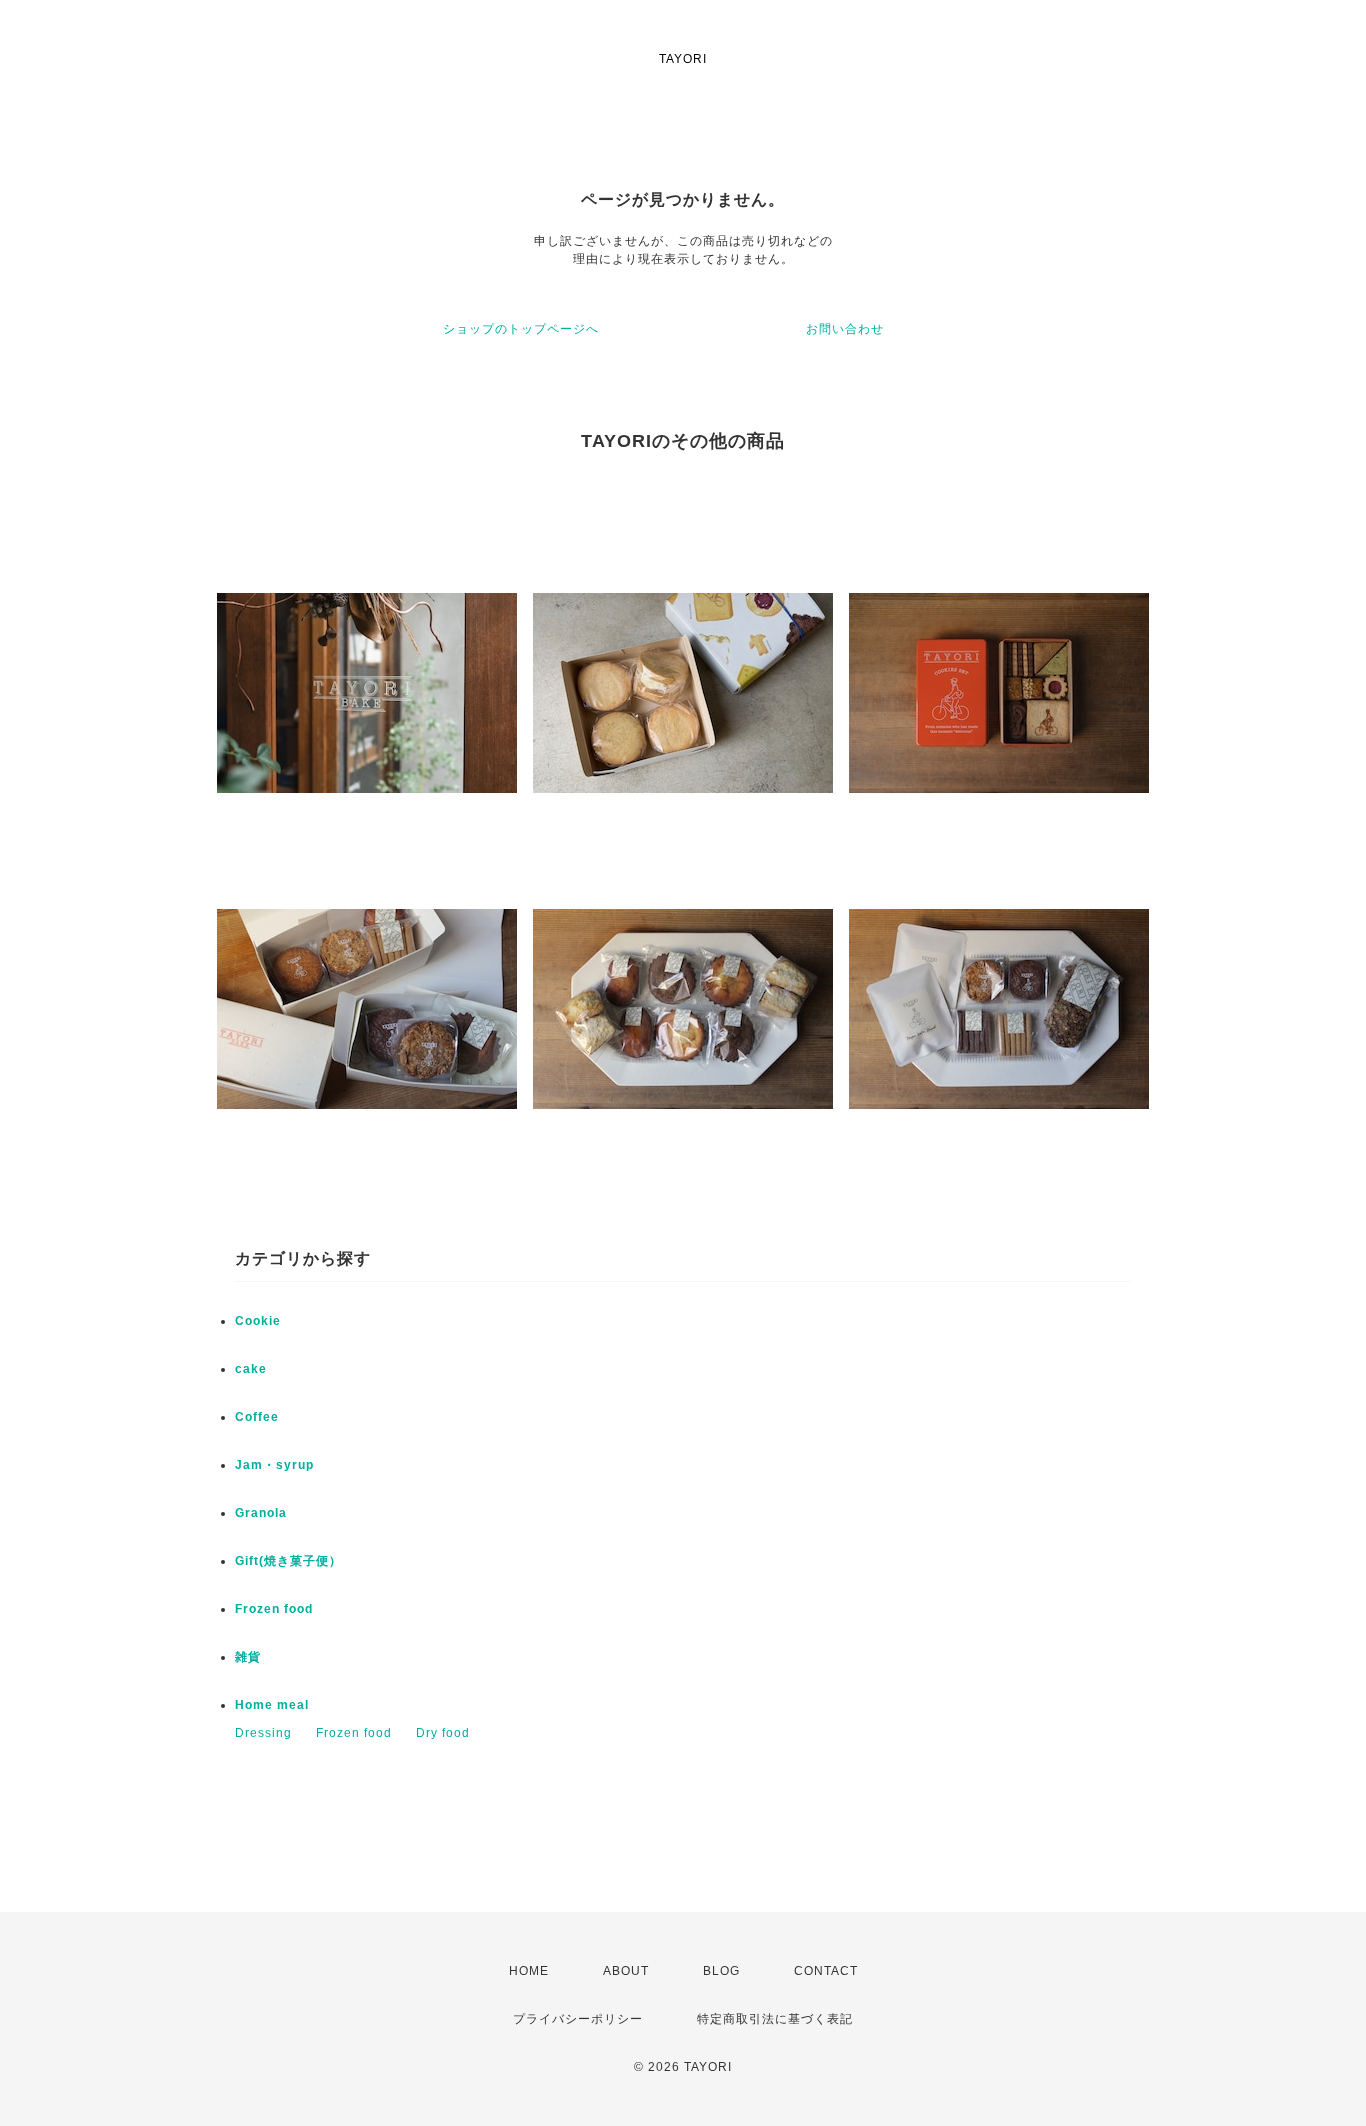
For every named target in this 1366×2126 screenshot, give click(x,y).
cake (251, 1369)
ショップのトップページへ (521, 329)
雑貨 (248, 1657)
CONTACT (826, 1971)
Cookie (258, 1321)
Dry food (443, 1733)
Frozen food (274, 1609)
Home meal (272, 1705)
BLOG (721, 1971)
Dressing (263, 1733)
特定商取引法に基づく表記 (775, 2019)
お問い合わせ (845, 329)
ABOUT (626, 1971)
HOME (529, 1971)
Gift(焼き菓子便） (288, 1561)
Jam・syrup (274, 1465)
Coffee (257, 1417)
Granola (261, 1513)
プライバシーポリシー (578, 2019)
